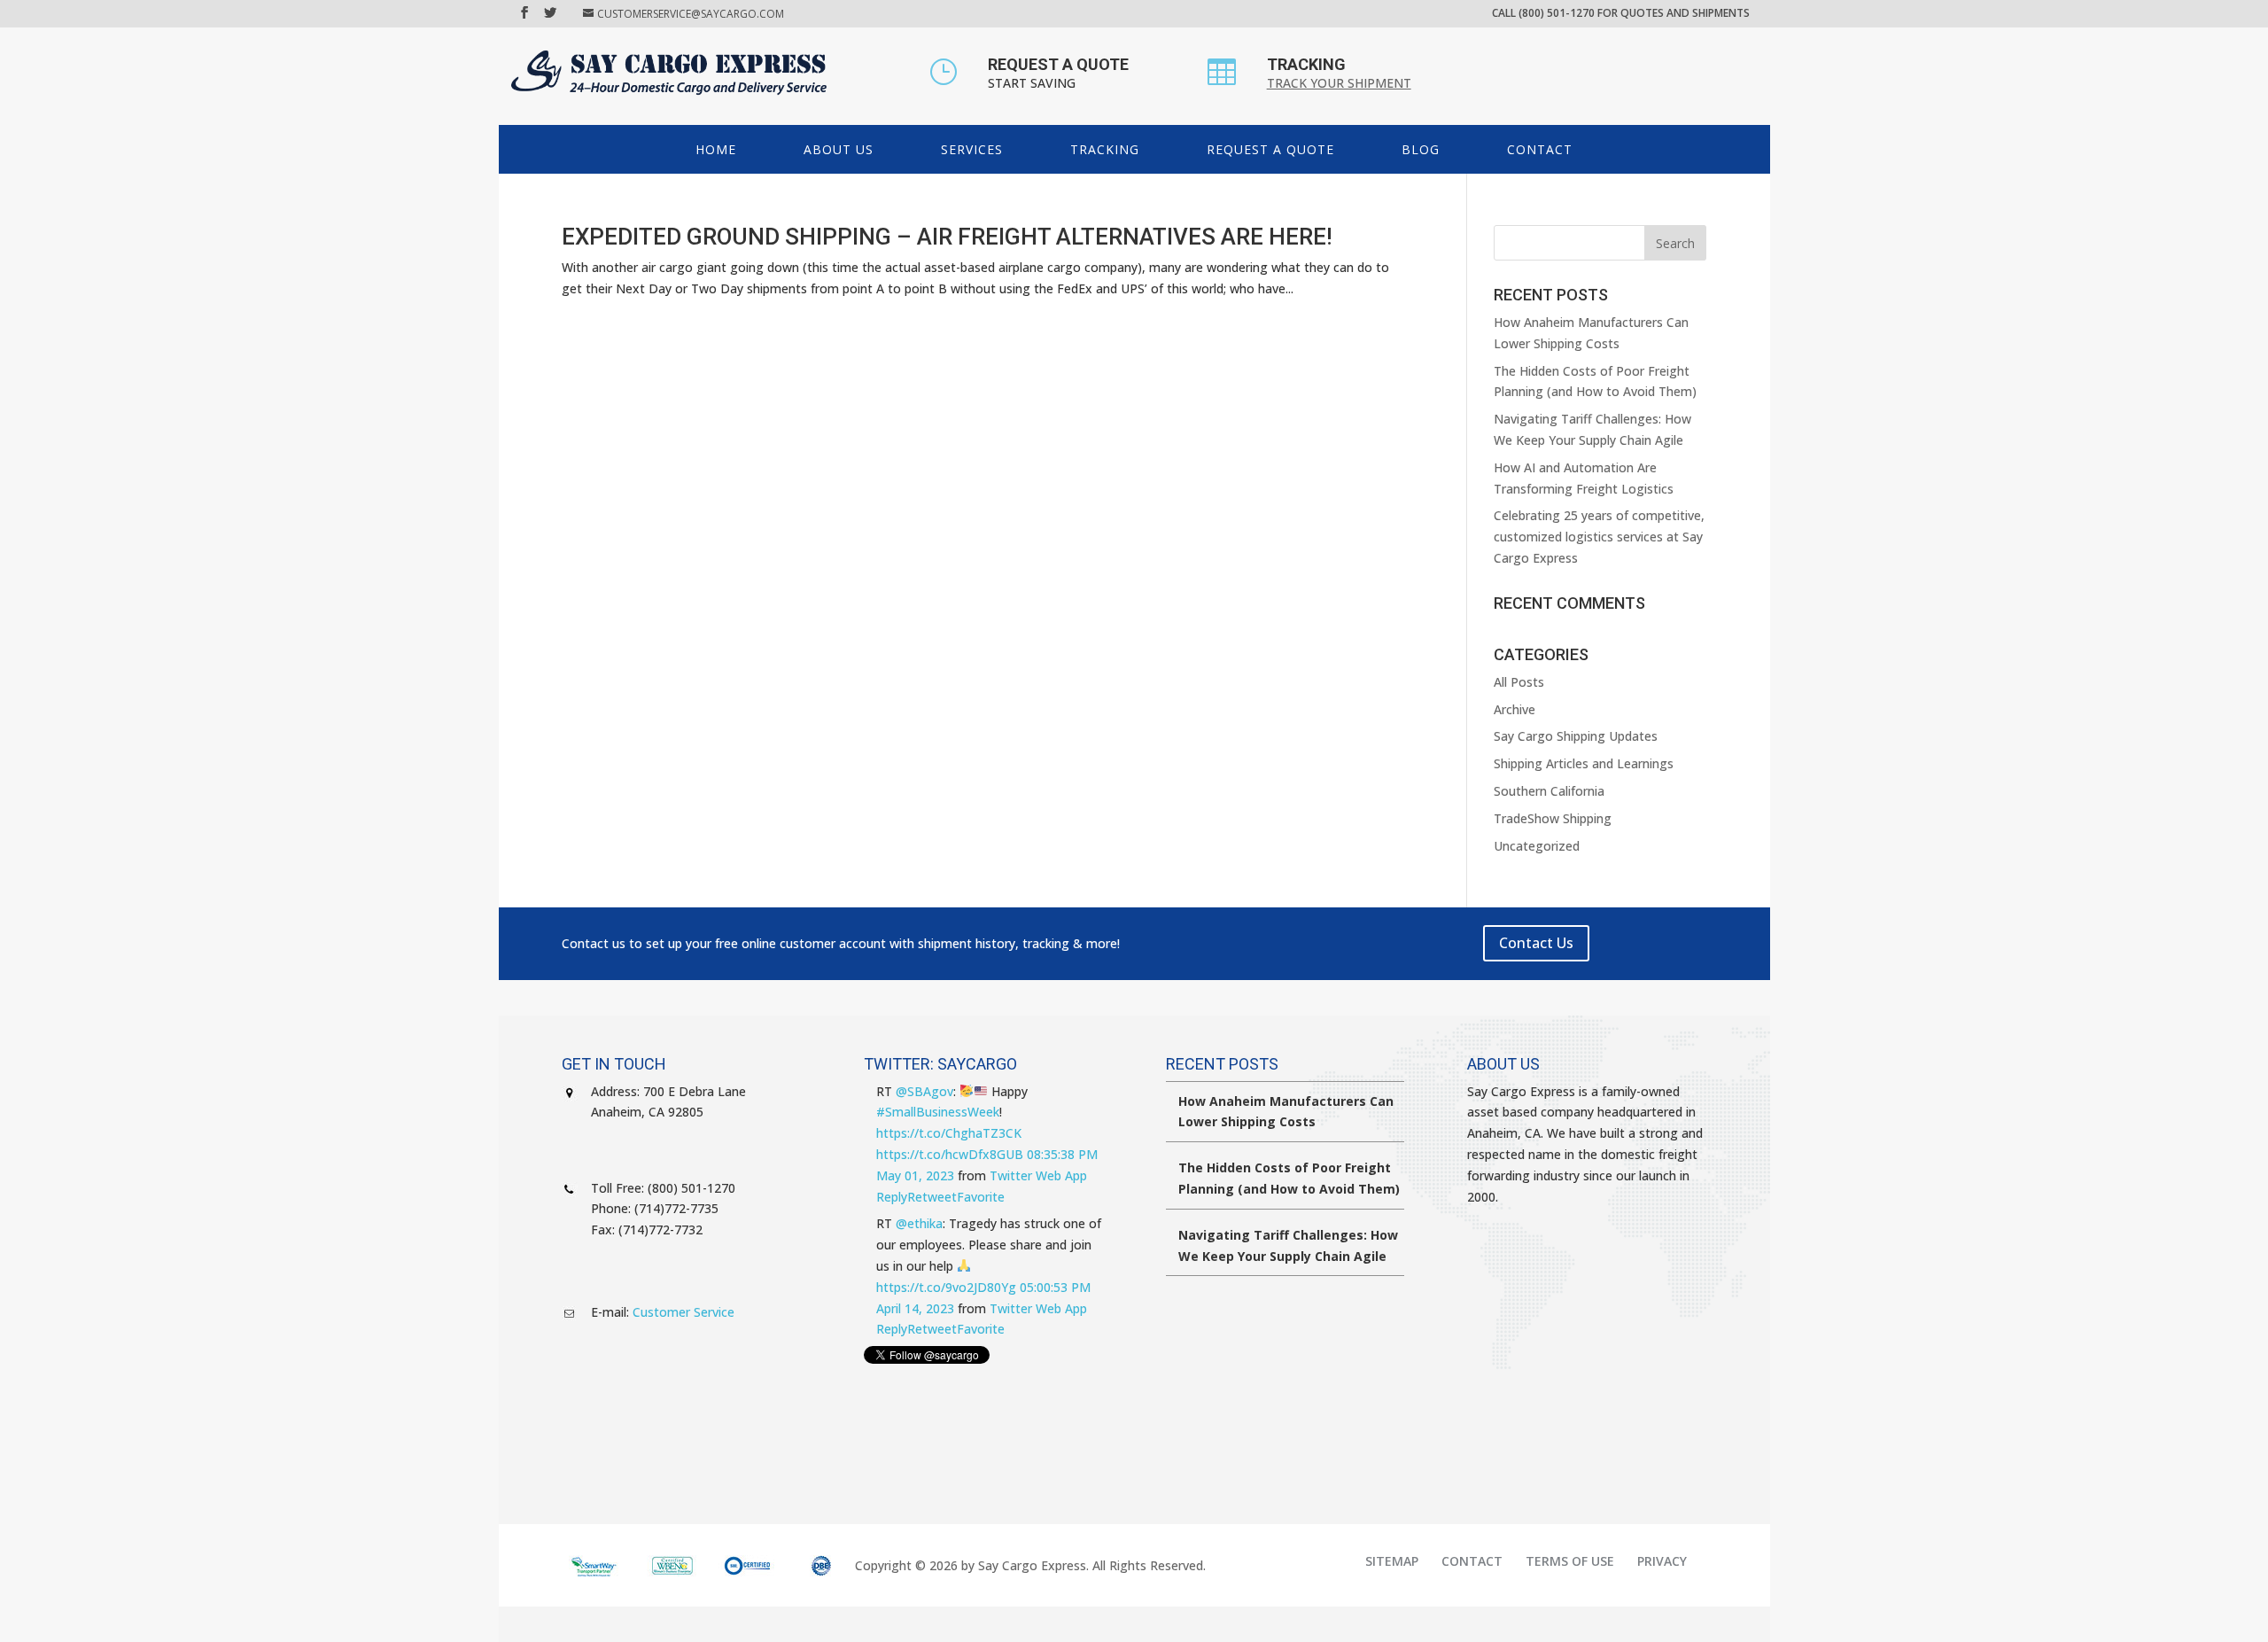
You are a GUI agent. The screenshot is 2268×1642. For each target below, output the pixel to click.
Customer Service (684, 1312)
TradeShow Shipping (1553, 818)
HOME (716, 149)
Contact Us (1536, 943)
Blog (1421, 149)
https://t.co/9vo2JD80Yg (946, 1287)
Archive (1515, 709)
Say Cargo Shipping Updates (1576, 736)
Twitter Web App (1038, 1175)
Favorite (981, 1197)
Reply (892, 1197)
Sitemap (1392, 1561)
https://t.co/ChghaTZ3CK (949, 1133)
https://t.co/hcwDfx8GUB (950, 1154)
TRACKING (1306, 64)
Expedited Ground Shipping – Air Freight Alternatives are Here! (947, 237)
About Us (839, 149)
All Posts (1519, 682)
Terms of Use (1570, 1561)
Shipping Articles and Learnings (1584, 763)
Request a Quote (1270, 149)
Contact (1540, 149)
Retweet (932, 1197)
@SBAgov (924, 1091)
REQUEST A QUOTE (1058, 64)
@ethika (919, 1223)
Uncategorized (1537, 846)
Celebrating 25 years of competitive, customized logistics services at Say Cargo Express (1599, 537)
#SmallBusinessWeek (938, 1112)
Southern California (1549, 791)
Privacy (1662, 1561)
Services (972, 149)
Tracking (1105, 149)
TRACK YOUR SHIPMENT (1339, 83)
